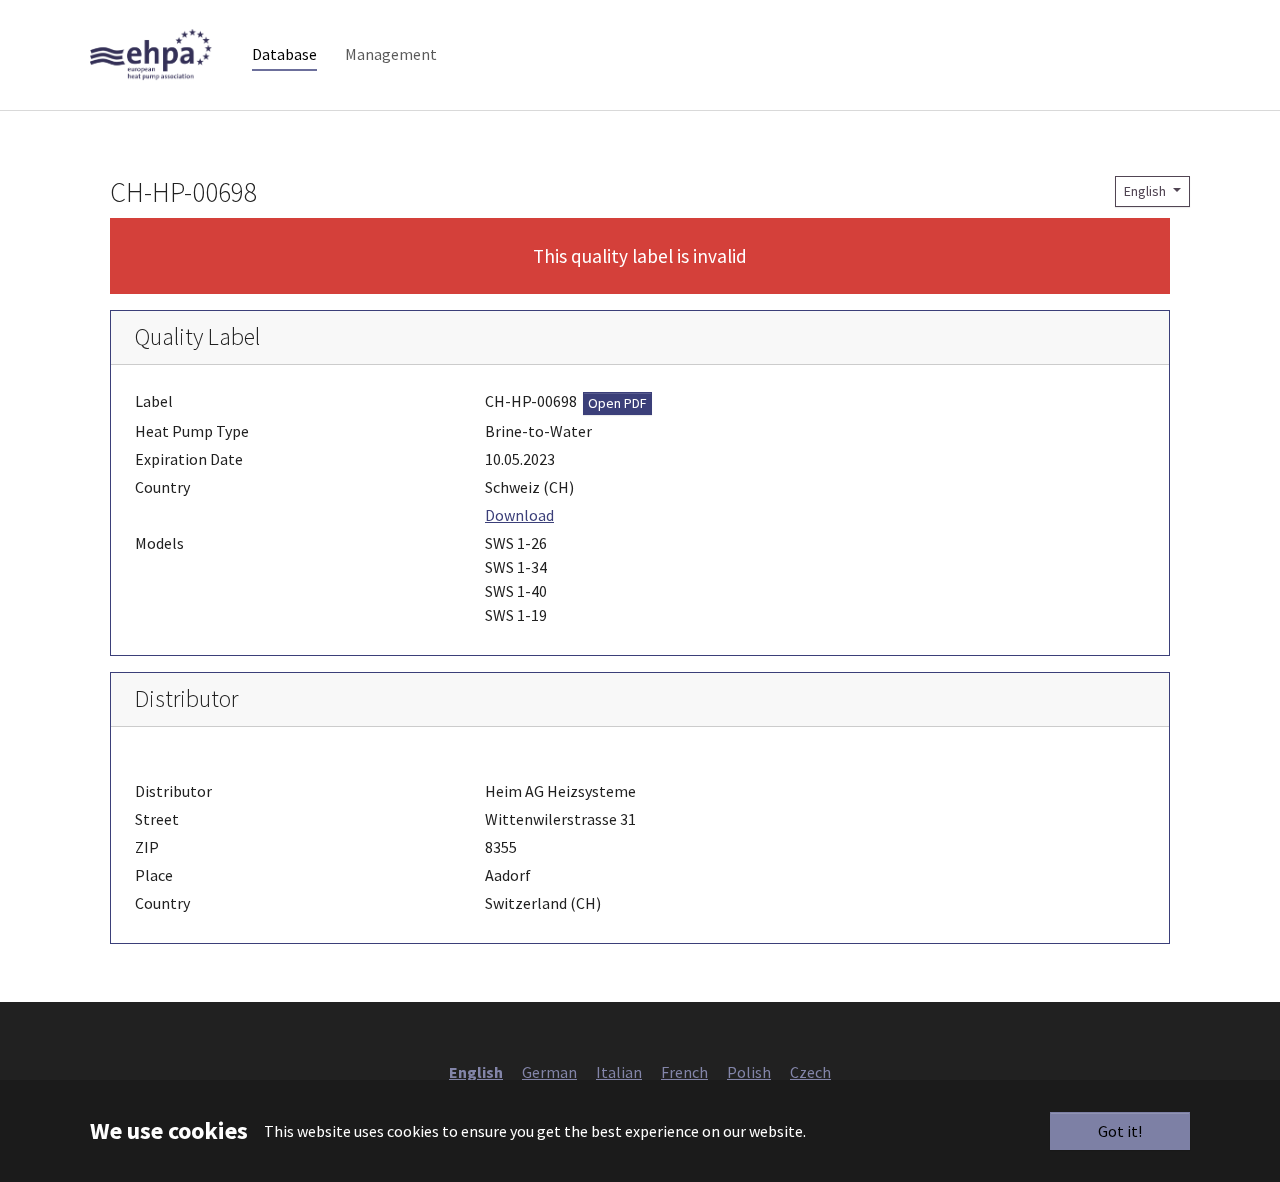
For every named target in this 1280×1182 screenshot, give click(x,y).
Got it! (1120, 1131)
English (1146, 191)
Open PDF (617, 403)
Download (519, 515)
